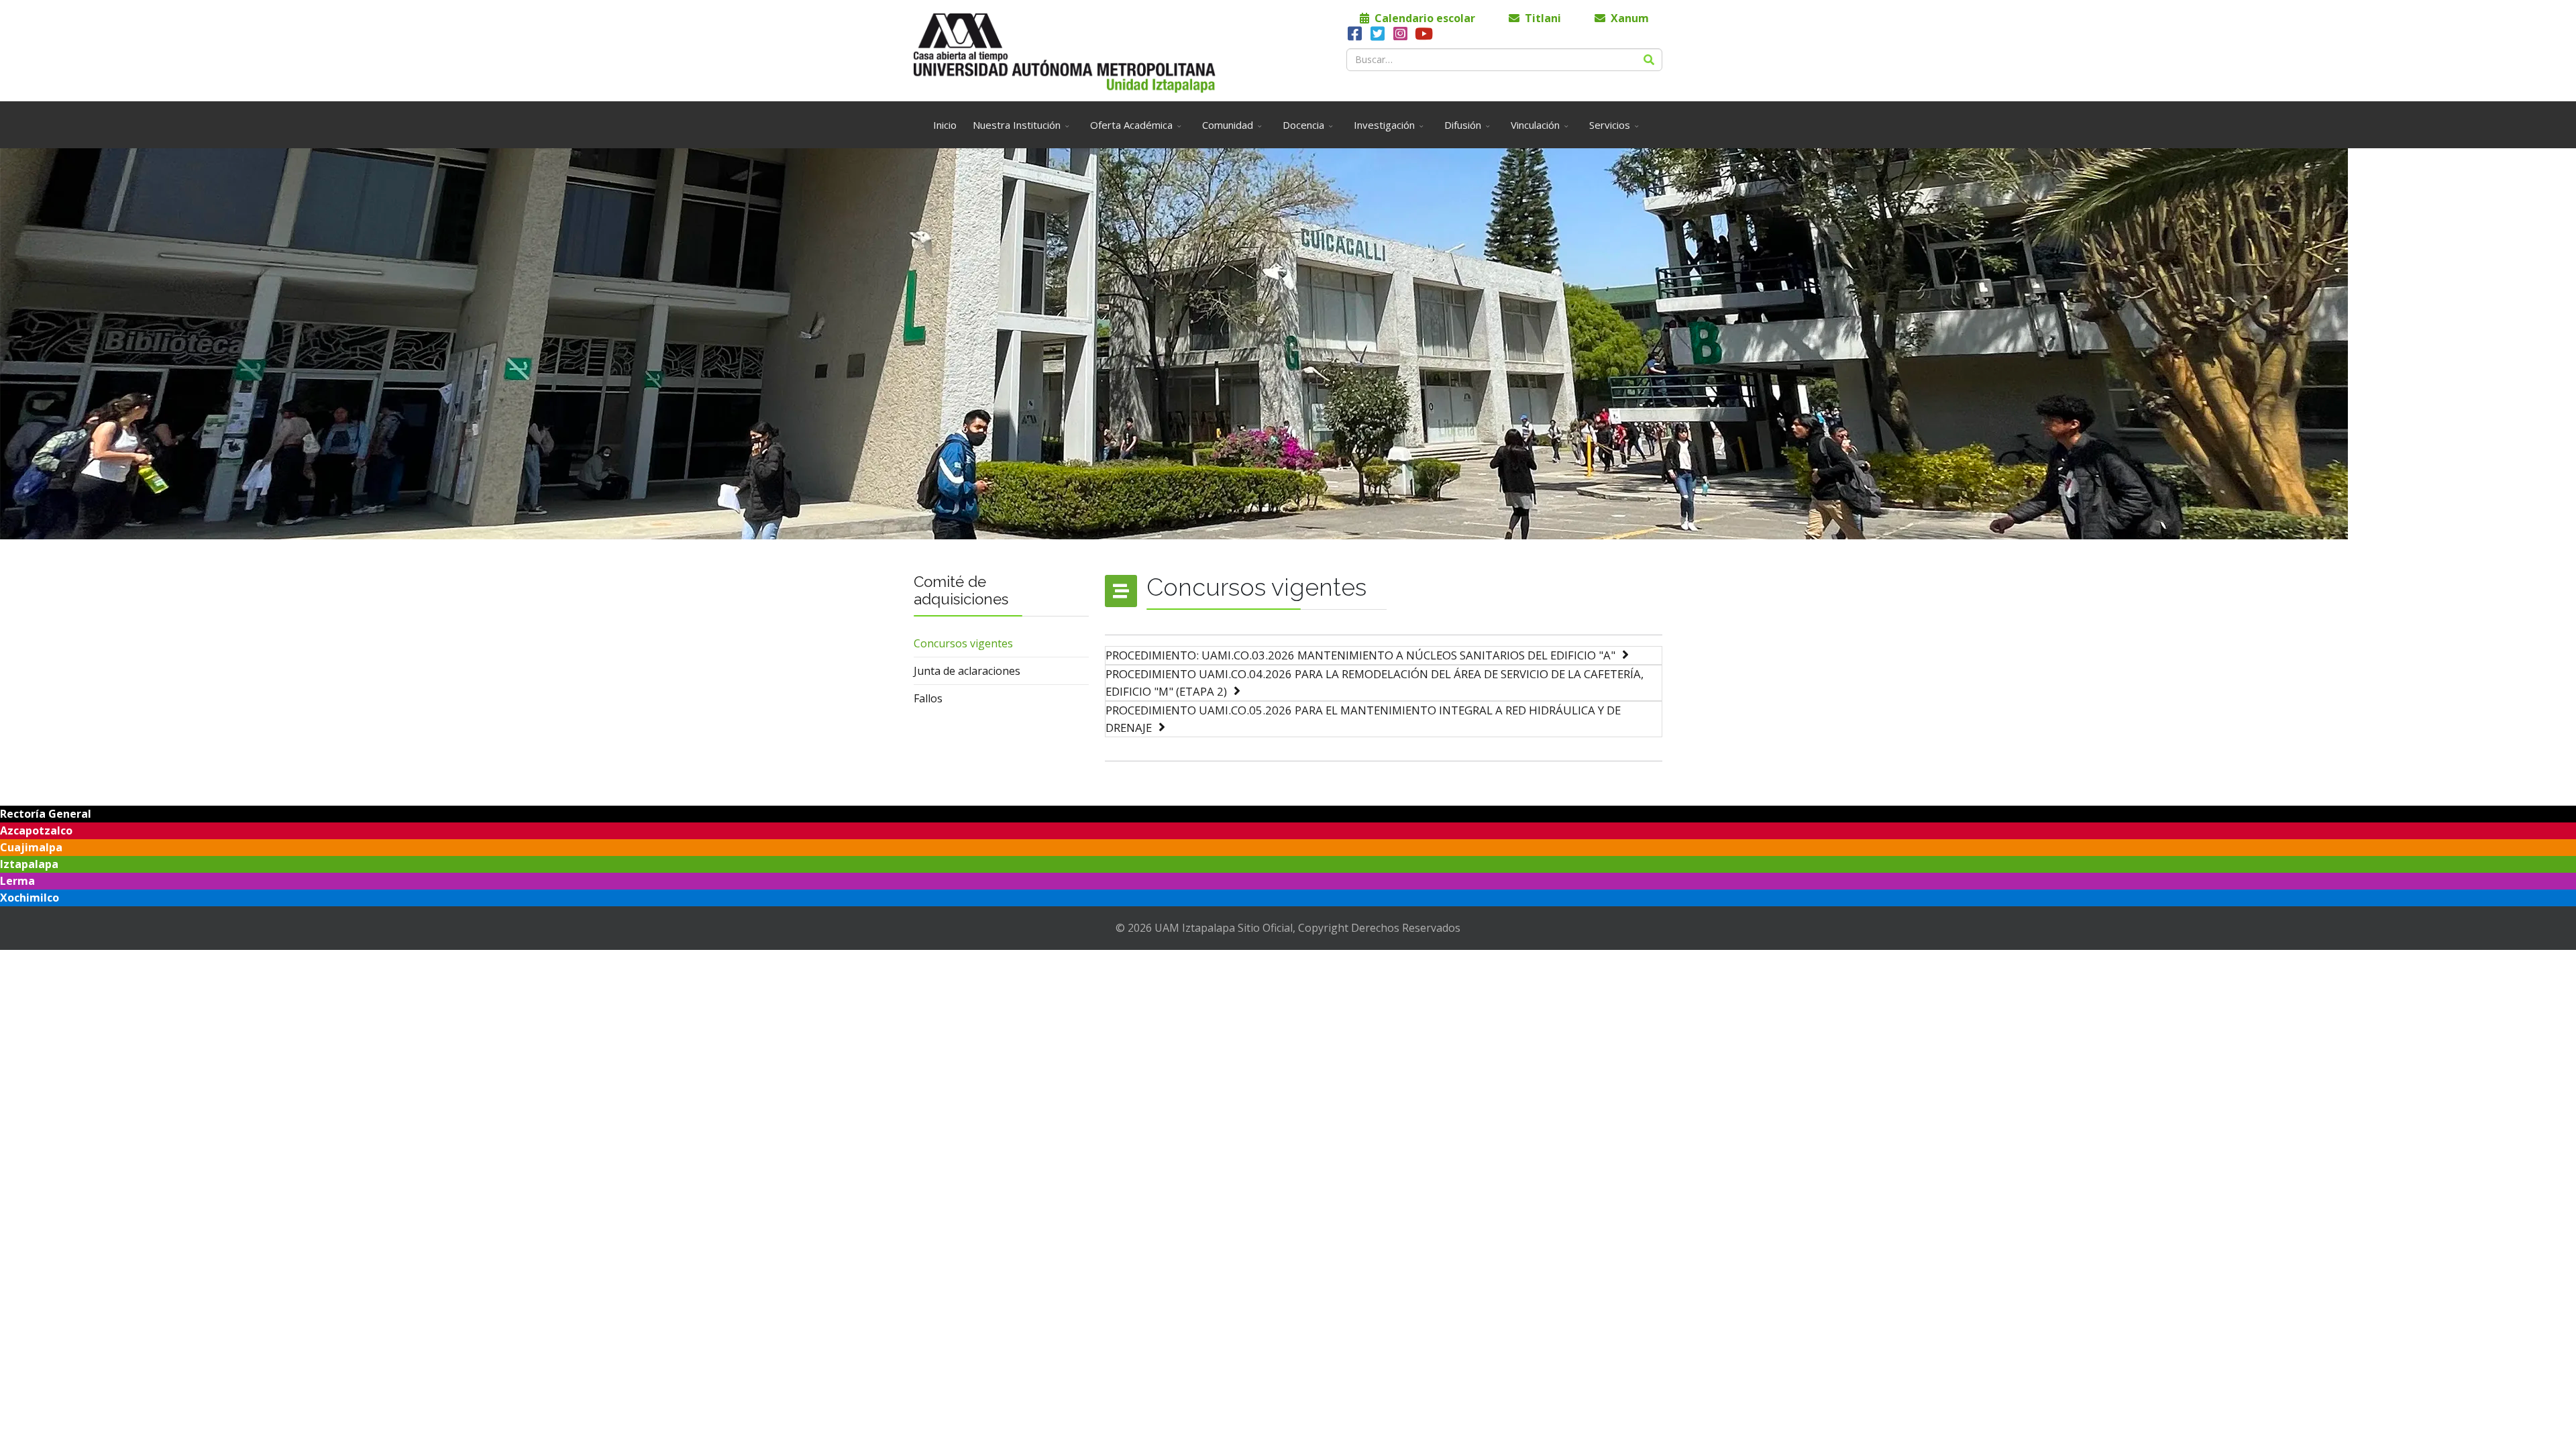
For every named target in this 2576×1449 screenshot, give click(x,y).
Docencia (1303, 125)
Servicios (1610, 125)
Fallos (928, 698)
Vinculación (1535, 125)
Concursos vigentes (963, 643)
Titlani (1542, 18)
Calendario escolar (1424, 18)
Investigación (1384, 125)
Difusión (1463, 125)
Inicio (945, 125)
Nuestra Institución (1017, 125)
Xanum (1628, 18)
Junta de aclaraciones (967, 671)
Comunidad (1228, 125)
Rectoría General (46, 814)
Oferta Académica (1131, 125)
